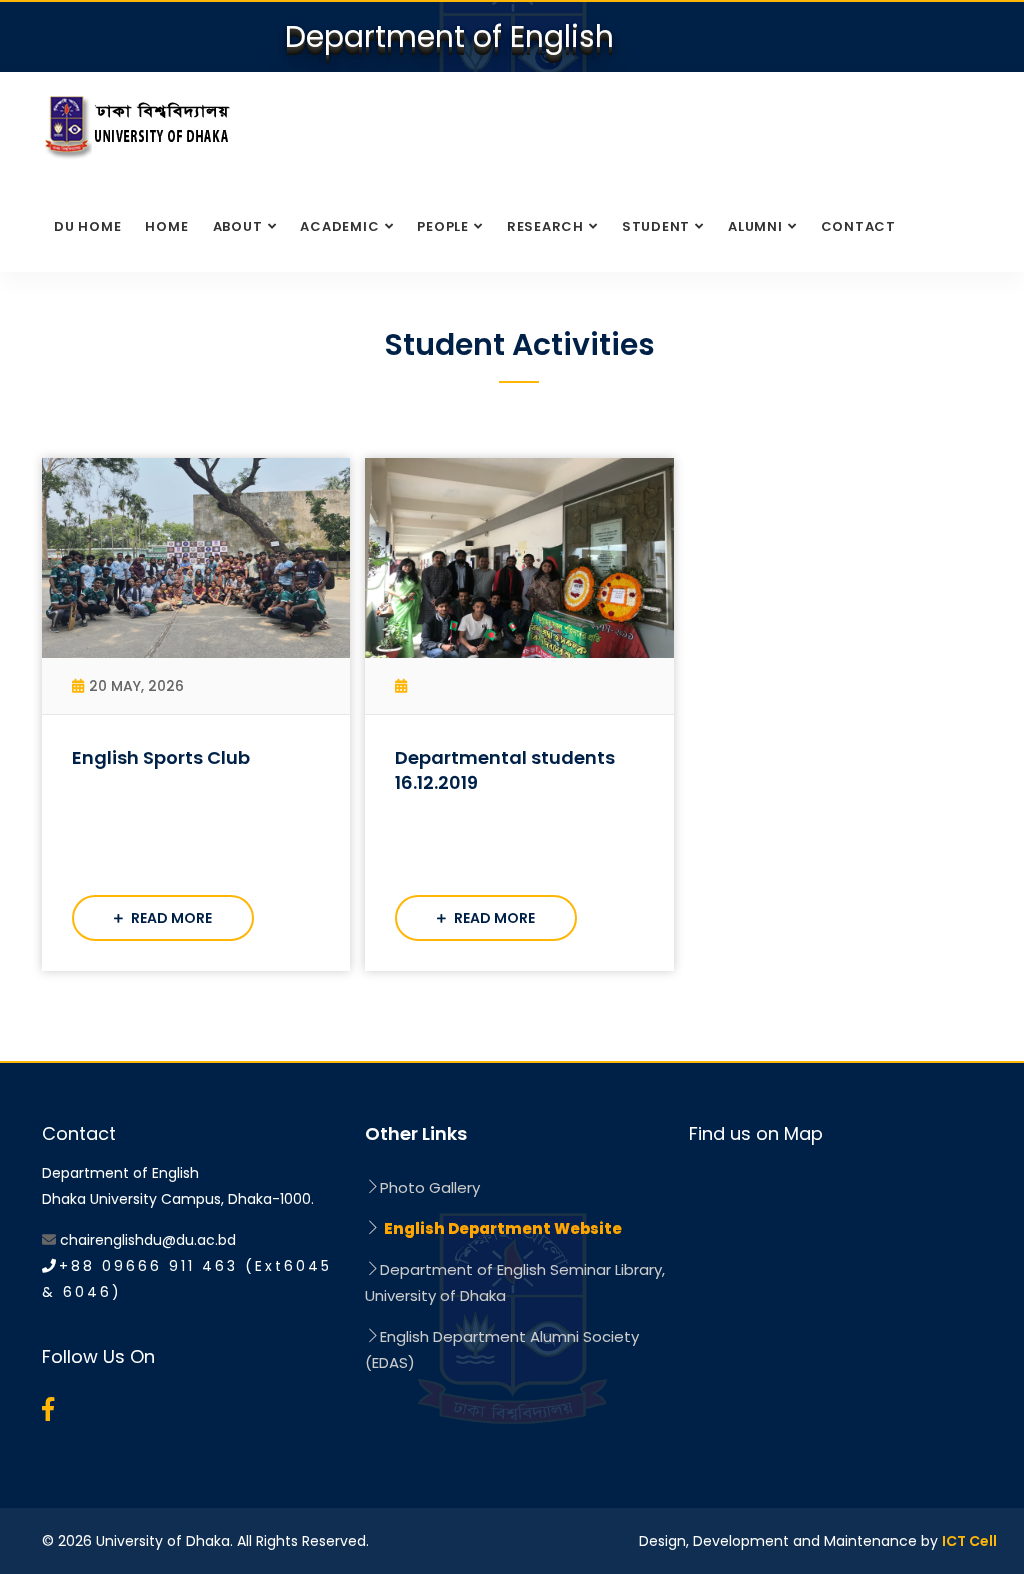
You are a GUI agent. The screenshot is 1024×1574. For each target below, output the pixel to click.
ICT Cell (969, 1541)
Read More (170, 918)
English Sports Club (161, 757)
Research (545, 226)
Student (656, 226)
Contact (858, 226)
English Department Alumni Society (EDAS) (502, 1349)
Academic (339, 226)
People (443, 226)
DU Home (87, 226)
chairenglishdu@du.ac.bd (148, 1240)
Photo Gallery (430, 1187)
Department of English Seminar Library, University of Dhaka (515, 1282)
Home (166, 226)
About (238, 226)
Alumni (755, 226)
